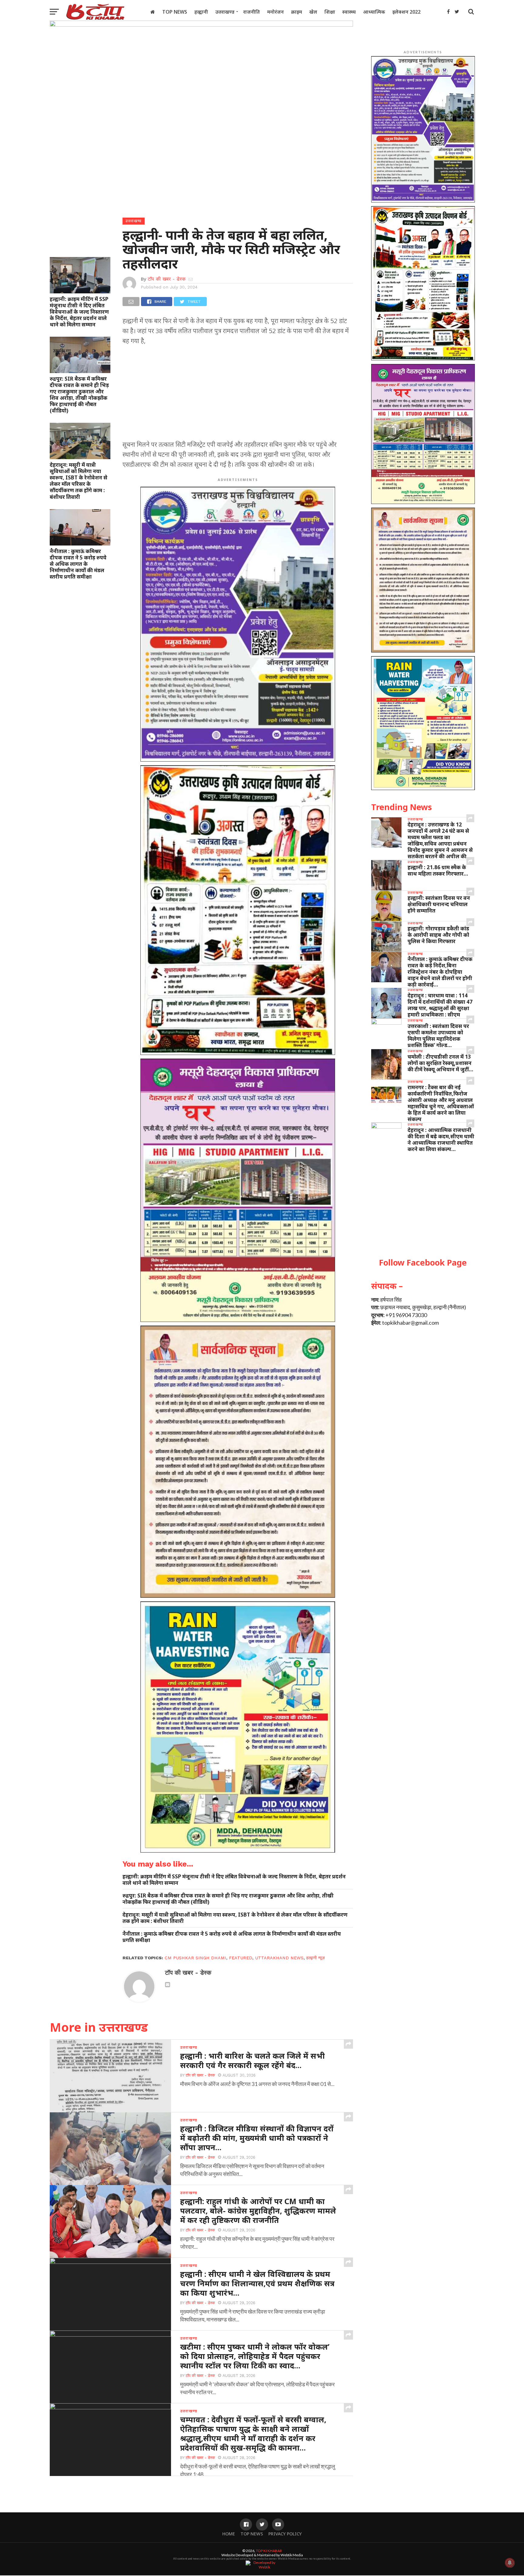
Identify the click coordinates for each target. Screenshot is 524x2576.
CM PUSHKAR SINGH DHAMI (195, 1958)
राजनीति (252, 12)
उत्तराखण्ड (225, 12)
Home (229, 2534)
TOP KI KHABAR (269, 2551)
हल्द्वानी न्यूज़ (316, 1958)
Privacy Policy (285, 2534)
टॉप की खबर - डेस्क (167, 279)
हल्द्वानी (201, 12)
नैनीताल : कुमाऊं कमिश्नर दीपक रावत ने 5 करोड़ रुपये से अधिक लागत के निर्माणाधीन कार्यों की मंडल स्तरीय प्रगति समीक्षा (78, 564)
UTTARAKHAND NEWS (279, 1958)
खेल (313, 12)
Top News (175, 12)
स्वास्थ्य (349, 12)
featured (241, 1958)
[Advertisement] (238, 395)
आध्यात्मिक (374, 12)
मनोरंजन (275, 12)
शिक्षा (330, 12)
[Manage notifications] (510, 2563)
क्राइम (297, 12)
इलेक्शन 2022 (406, 12)
